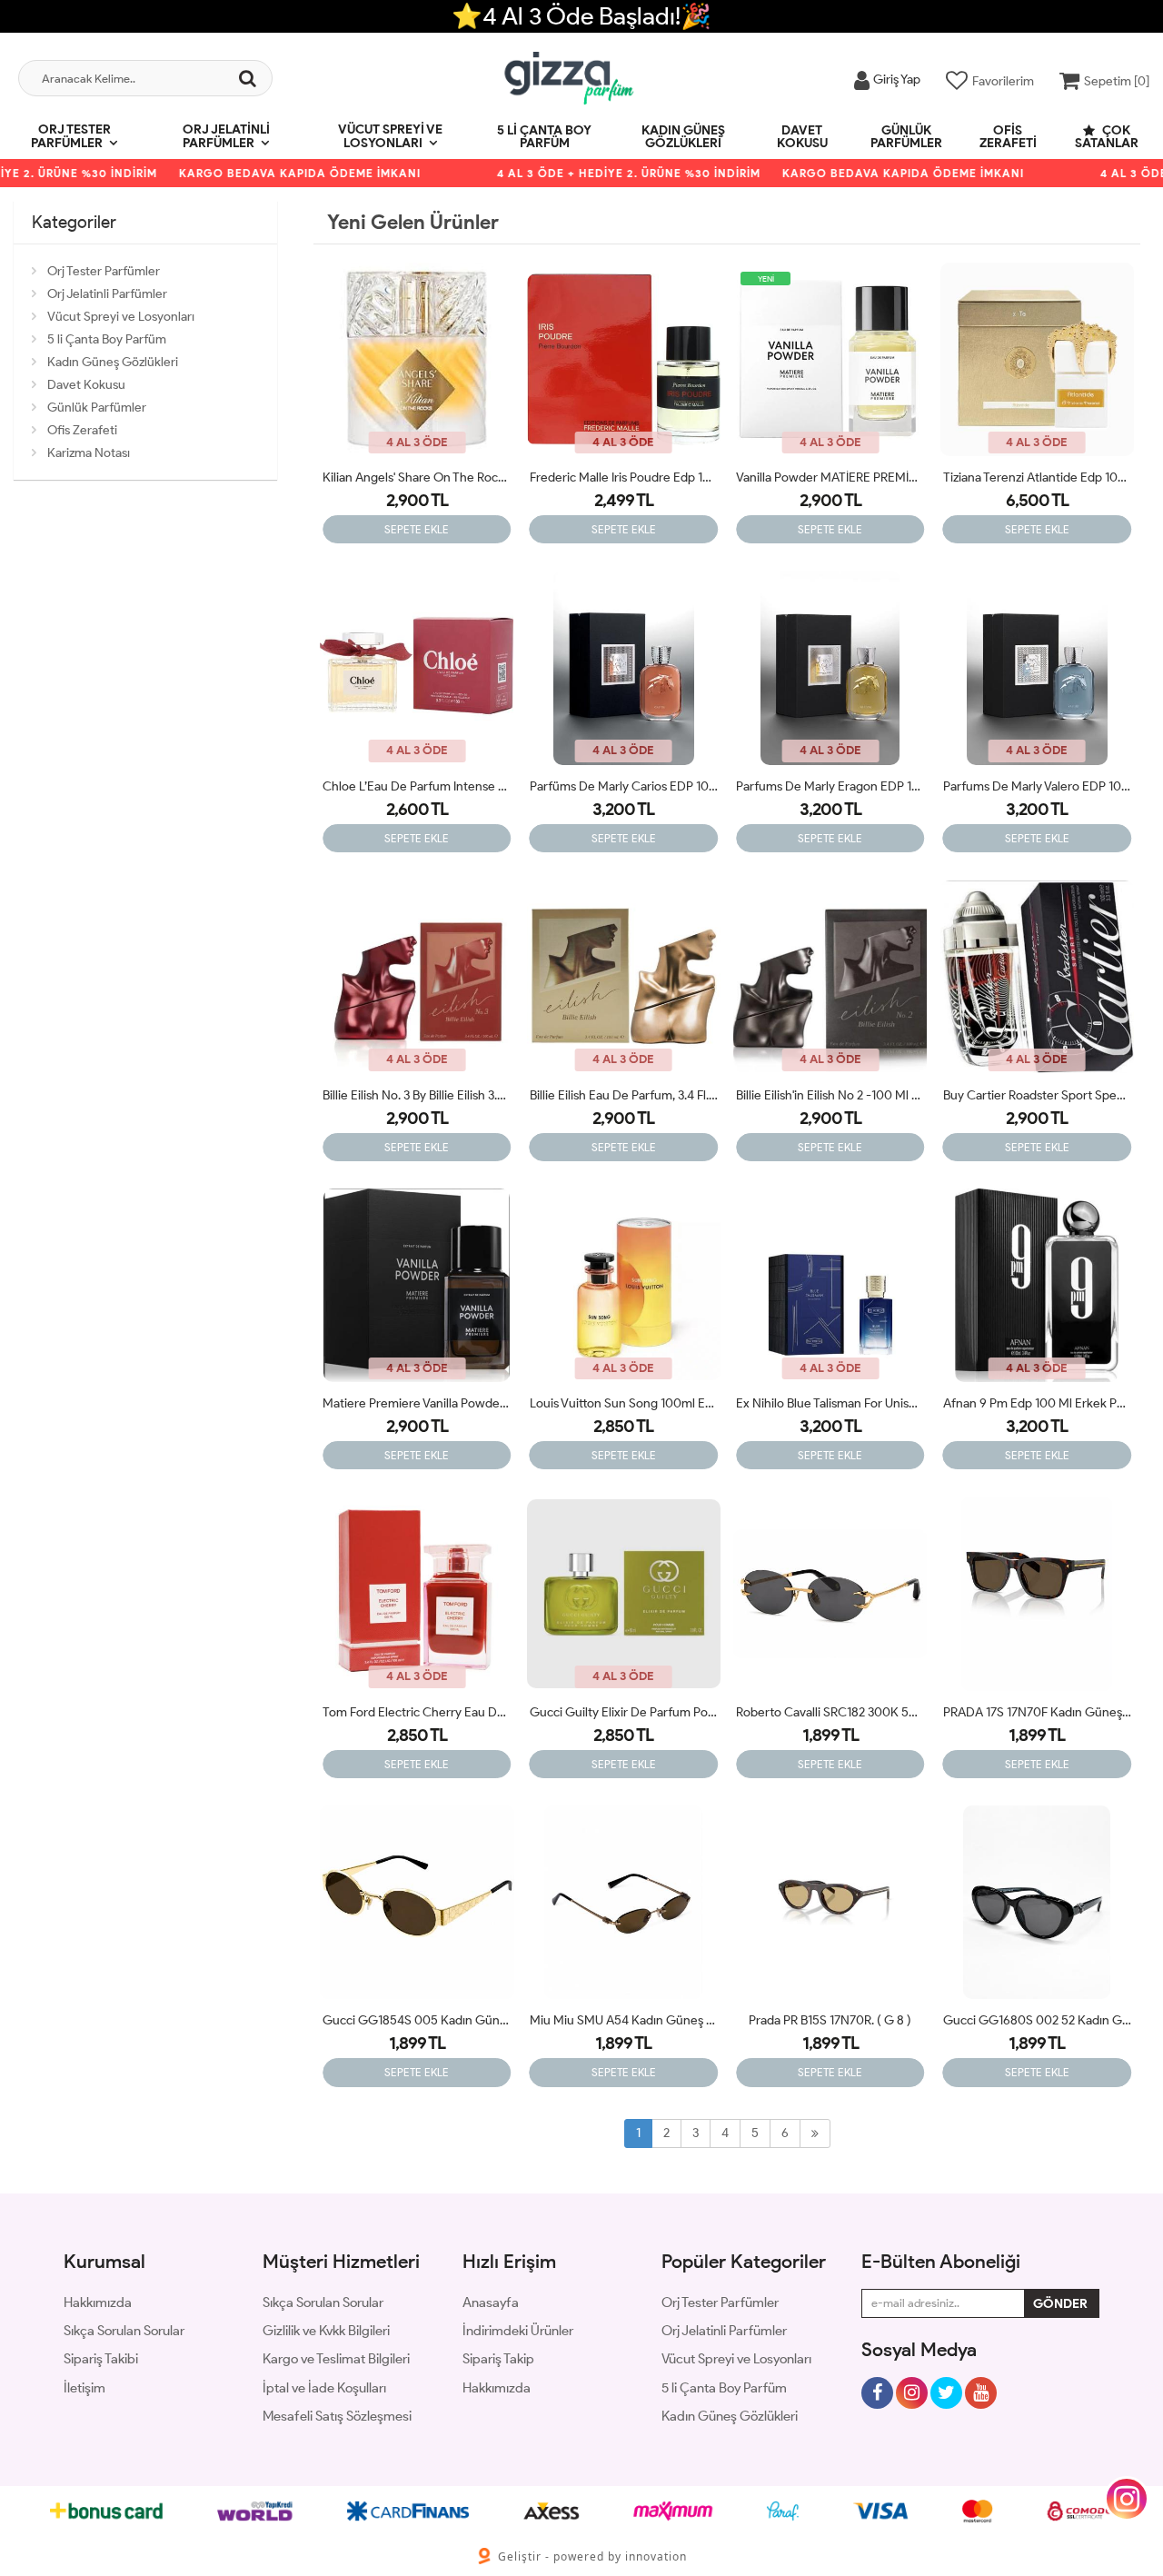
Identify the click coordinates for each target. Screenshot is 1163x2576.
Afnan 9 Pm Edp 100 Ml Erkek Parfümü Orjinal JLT (1038, 1403)
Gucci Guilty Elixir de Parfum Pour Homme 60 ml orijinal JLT (624, 1712)
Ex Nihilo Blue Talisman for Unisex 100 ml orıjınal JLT (830, 1403)
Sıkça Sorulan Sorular (124, 2331)
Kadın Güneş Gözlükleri (683, 137)
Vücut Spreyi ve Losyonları (390, 136)
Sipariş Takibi (101, 2359)
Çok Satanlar (1107, 137)
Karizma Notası (89, 453)
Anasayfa (491, 2302)
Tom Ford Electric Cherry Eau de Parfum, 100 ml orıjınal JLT (417, 1712)
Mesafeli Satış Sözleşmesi (337, 2416)
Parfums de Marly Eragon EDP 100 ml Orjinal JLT (830, 786)
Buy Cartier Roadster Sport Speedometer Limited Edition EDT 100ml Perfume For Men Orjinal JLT (1038, 1095)
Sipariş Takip (498, 2359)
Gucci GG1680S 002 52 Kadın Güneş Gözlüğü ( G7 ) (1038, 2020)
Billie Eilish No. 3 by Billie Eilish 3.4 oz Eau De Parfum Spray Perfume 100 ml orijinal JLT (417, 1095)
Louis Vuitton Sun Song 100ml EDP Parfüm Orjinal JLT (624, 1403)
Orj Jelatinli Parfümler (226, 136)
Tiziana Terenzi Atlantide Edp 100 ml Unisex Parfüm (1038, 477)
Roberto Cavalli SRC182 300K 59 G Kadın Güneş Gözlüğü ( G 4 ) (830, 1712)
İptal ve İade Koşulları (324, 2388)
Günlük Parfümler (906, 137)
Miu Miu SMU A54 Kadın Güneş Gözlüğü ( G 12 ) (624, 2020)
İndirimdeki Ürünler (518, 2331)
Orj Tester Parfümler (71, 136)
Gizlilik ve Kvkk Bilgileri (326, 2331)
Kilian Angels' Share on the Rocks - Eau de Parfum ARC (417, 477)
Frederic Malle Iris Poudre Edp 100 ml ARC (624, 477)
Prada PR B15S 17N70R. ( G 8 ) (830, 2020)
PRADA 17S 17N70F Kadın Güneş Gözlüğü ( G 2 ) (1038, 1712)
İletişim (84, 2388)
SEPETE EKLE (417, 529)
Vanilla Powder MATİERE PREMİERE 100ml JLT (830, 477)
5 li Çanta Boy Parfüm (544, 137)
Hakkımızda (98, 2302)
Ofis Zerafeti (1008, 137)
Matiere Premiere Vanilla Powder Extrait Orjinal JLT (417, 1403)
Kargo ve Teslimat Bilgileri (336, 2359)
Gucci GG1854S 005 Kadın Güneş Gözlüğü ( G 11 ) (417, 2020)
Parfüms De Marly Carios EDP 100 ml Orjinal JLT (624, 786)
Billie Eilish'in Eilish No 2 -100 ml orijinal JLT (830, 1095)
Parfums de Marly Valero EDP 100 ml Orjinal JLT (1038, 786)
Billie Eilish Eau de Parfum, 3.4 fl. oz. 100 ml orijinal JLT (624, 1095)
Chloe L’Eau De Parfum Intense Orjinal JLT (417, 786)
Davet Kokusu (802, 137)
